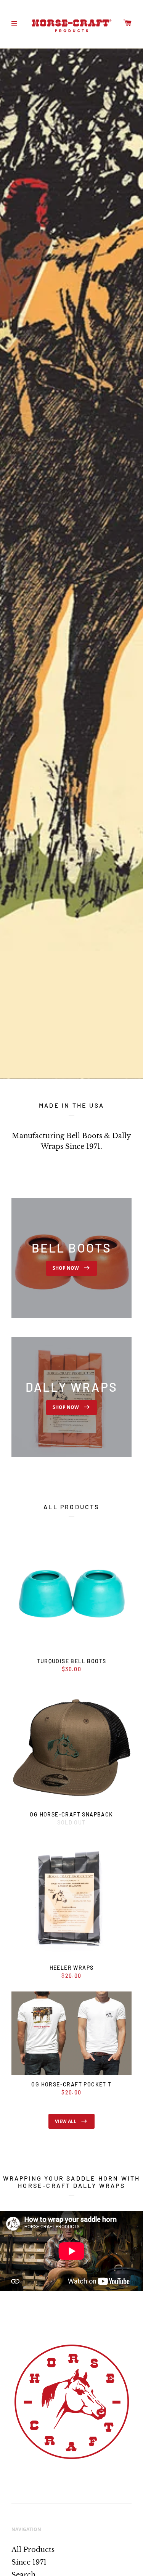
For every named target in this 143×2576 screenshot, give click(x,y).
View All (66, 2121)
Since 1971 (29, 2562)
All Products (33, 2550)
